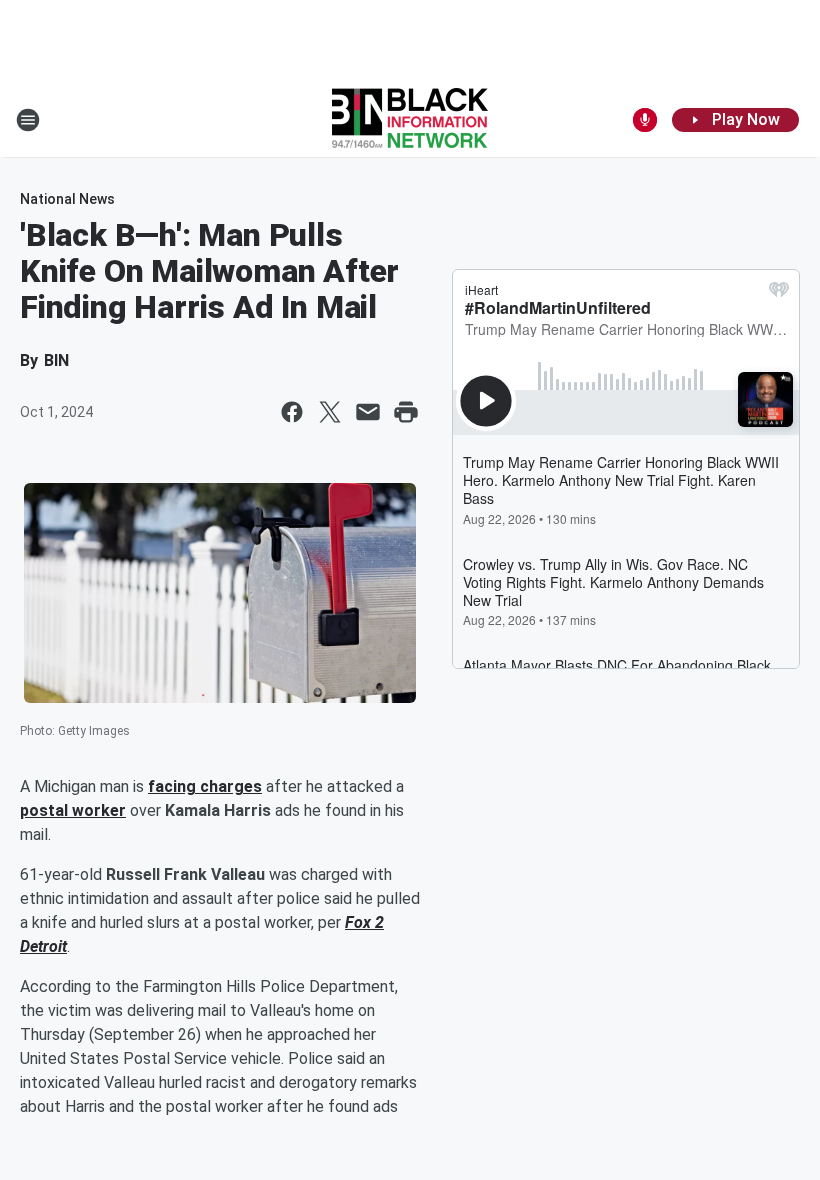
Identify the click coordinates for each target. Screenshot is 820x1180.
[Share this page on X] (330, 412)
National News (67, 199)
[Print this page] (406, 412)
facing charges (205, 786)
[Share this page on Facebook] (292, 412)
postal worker (73, 810)
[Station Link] (410, 120)
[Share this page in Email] (368, 412)
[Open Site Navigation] (28, 120)
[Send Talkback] (645, 120)
